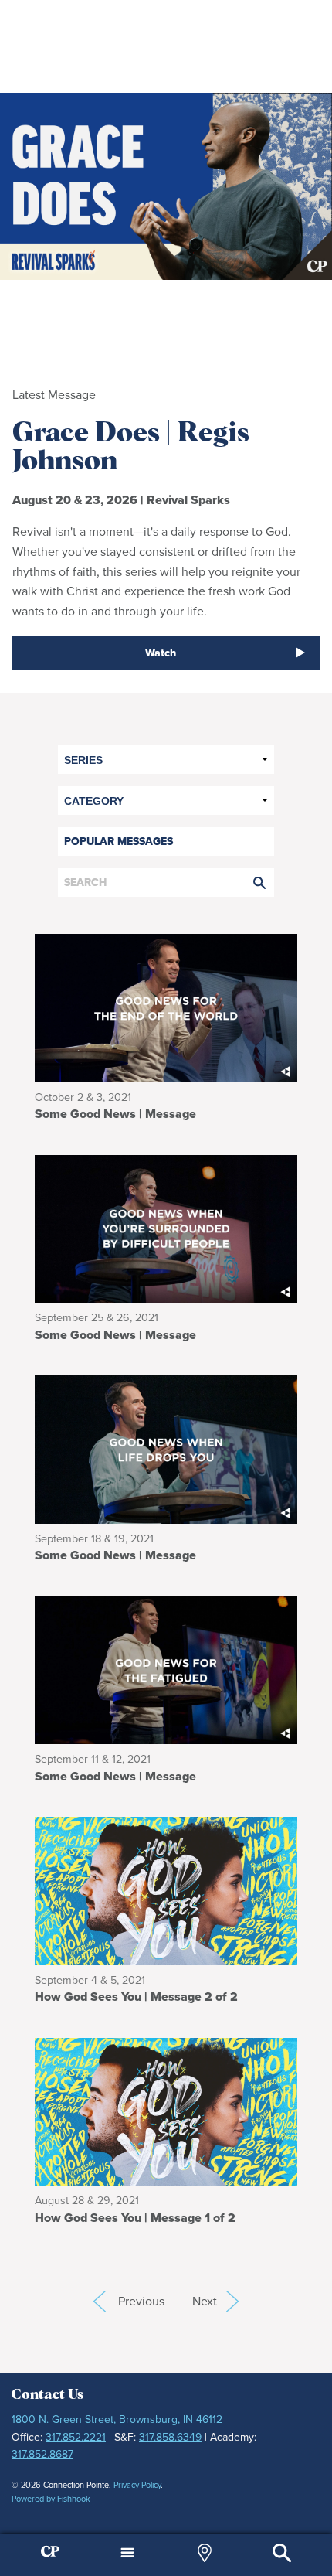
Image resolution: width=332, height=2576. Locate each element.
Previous (100, 2302)
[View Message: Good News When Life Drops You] (166, 1448)
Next (215, 2301)
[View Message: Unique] (166, 2110)
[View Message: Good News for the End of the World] (166, 1007)
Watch (161, 653)
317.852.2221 (76, 2437)
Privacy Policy (137, 2485)
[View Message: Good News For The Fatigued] (166, 1669)
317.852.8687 (42, 2454)
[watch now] (166, 186)
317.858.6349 (170, 2437)
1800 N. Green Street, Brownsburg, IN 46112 (117, 2419)
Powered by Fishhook (51, 2499)
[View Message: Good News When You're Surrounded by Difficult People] (166, 1227)
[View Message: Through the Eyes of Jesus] (166, 1890)
